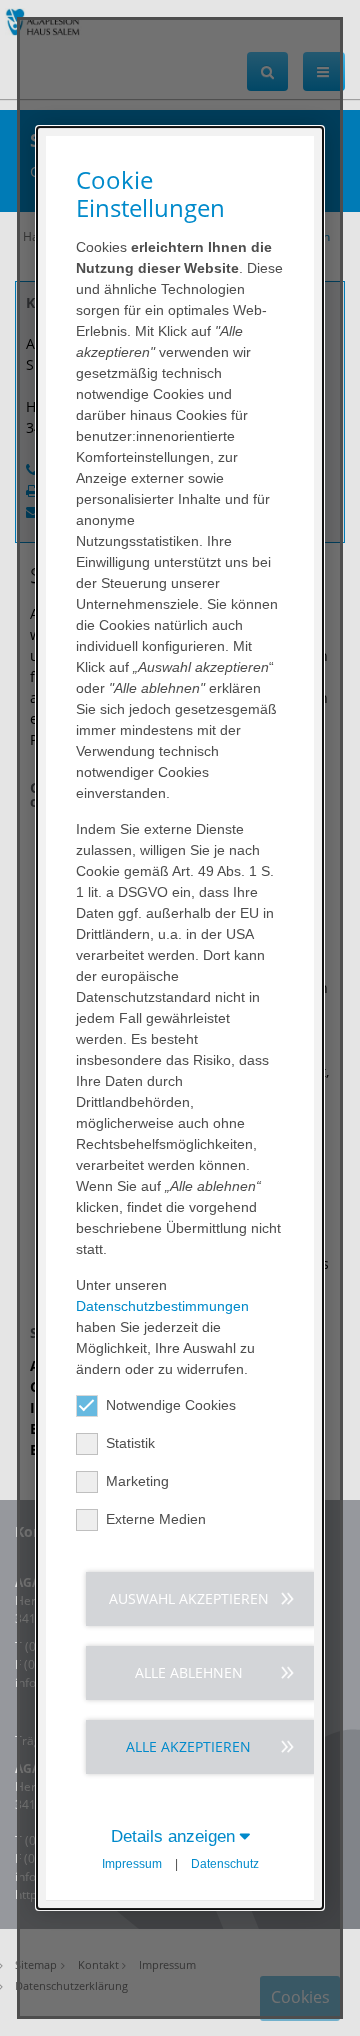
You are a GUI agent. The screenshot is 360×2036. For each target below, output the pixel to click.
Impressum (132, 1864)
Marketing (137, 1481)
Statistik (130, 1443)
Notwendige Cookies (171, 1405)
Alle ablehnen (189, 1672)
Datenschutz (225, 1864)
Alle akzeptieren (188, 1746)
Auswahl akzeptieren (189, 1598)
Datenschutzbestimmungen (162, 1306)
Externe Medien (156, 1519)
